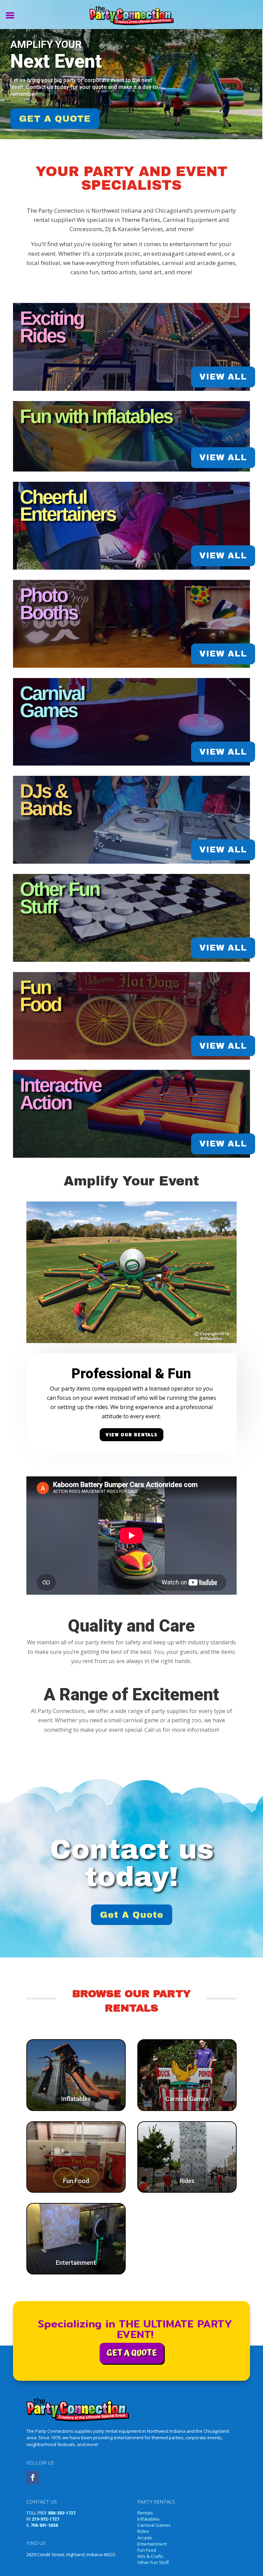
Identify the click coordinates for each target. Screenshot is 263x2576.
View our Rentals (131, 1435)
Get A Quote (132, 1915)
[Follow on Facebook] (33, 2478)
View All (223, 377)
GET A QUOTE (55, 119)
